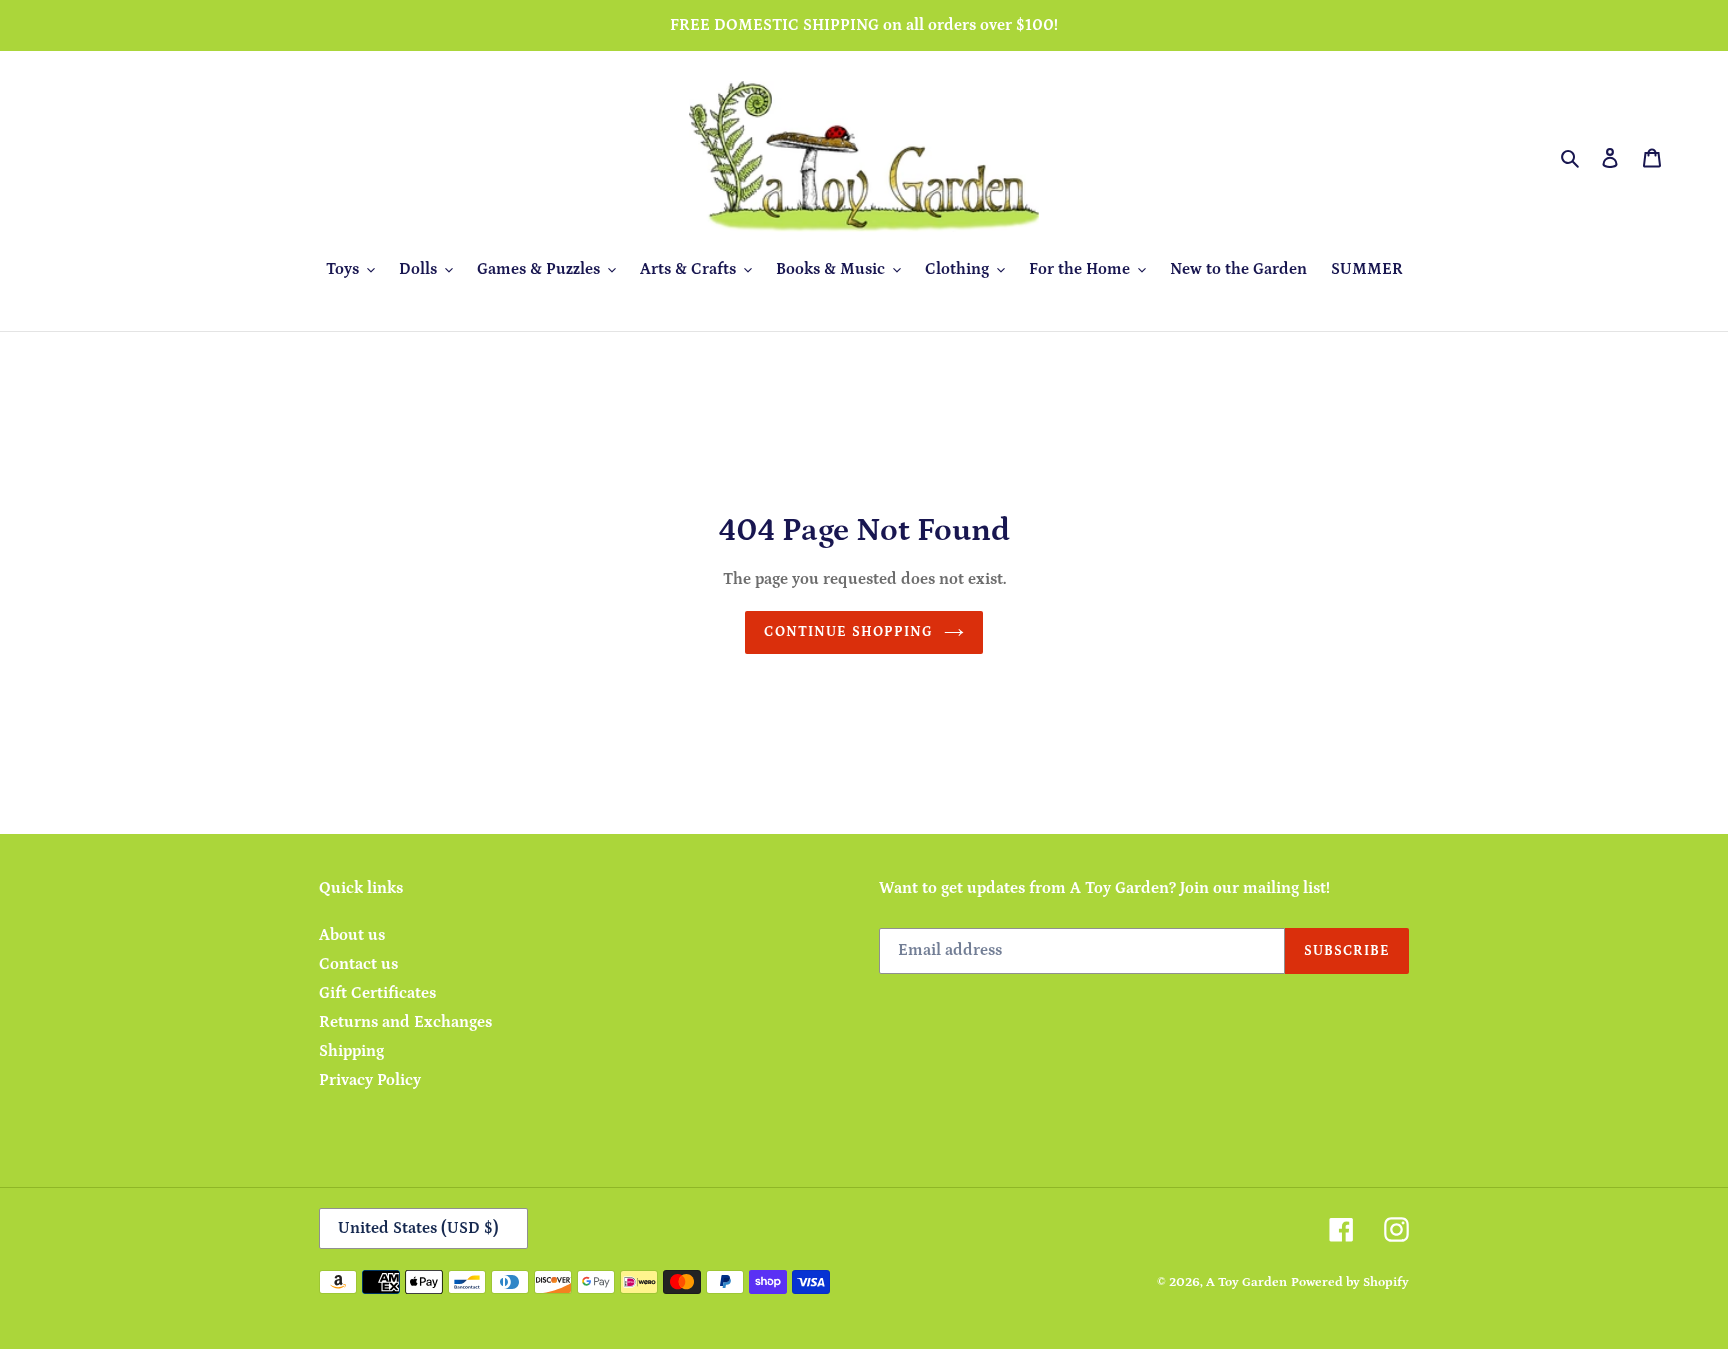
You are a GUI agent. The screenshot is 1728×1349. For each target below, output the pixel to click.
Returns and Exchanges (405, 1022)
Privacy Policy (370, 1080)
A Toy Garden (1246, 1282)
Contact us (358, 964)
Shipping (351, 1051)
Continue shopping (848, 632)
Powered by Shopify (1350, 1282)
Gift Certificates (377, 993)
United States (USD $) (418, 1228)
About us (352, 935)
